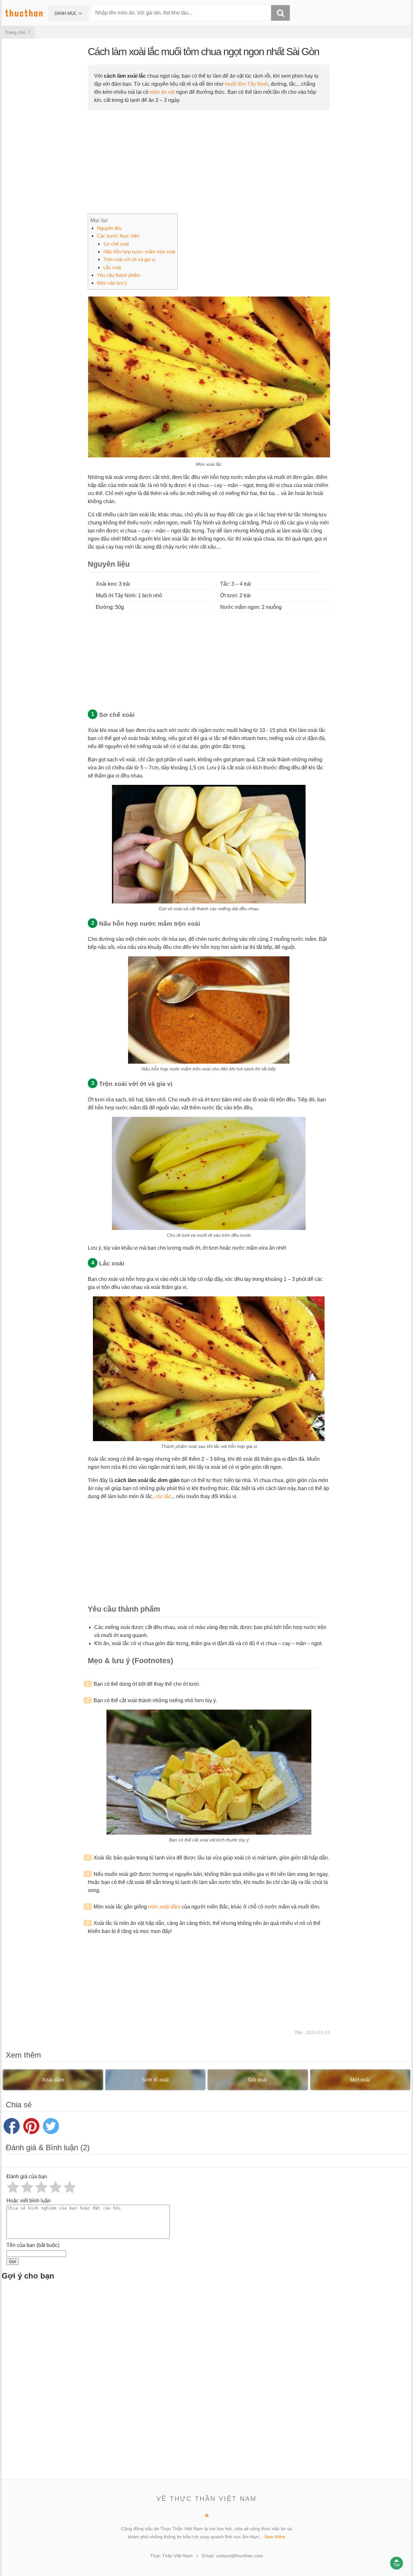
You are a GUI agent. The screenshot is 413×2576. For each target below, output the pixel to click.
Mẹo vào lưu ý (112, 283)
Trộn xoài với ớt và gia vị (129, 259)
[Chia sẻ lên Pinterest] (31, 2126)
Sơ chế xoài (116, 244)
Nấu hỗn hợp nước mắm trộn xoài (139, 252)
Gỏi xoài (258, 2080)
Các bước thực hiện (118, 236)
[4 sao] (55, 2187)
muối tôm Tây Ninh (247, 84)
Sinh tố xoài (155, 2080)
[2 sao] (27, 2187)
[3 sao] (41, 2187)
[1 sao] (13, 2187)
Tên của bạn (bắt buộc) (33, 2245)
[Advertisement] (195, 2383)
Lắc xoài (112, 267)
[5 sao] (70, 2187)
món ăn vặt (162, 92)
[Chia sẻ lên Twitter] (51, 2126)
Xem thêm (275, 2537)
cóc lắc (163, 1496)
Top (397, 2565)
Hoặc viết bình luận (29, 2201)
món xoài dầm (164, 1907)
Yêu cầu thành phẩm (119, 275)
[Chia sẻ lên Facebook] (12, 2126)
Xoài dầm (53, 2080)
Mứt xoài (360, 2080)
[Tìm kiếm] (280, 13)
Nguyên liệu (109, 228)
